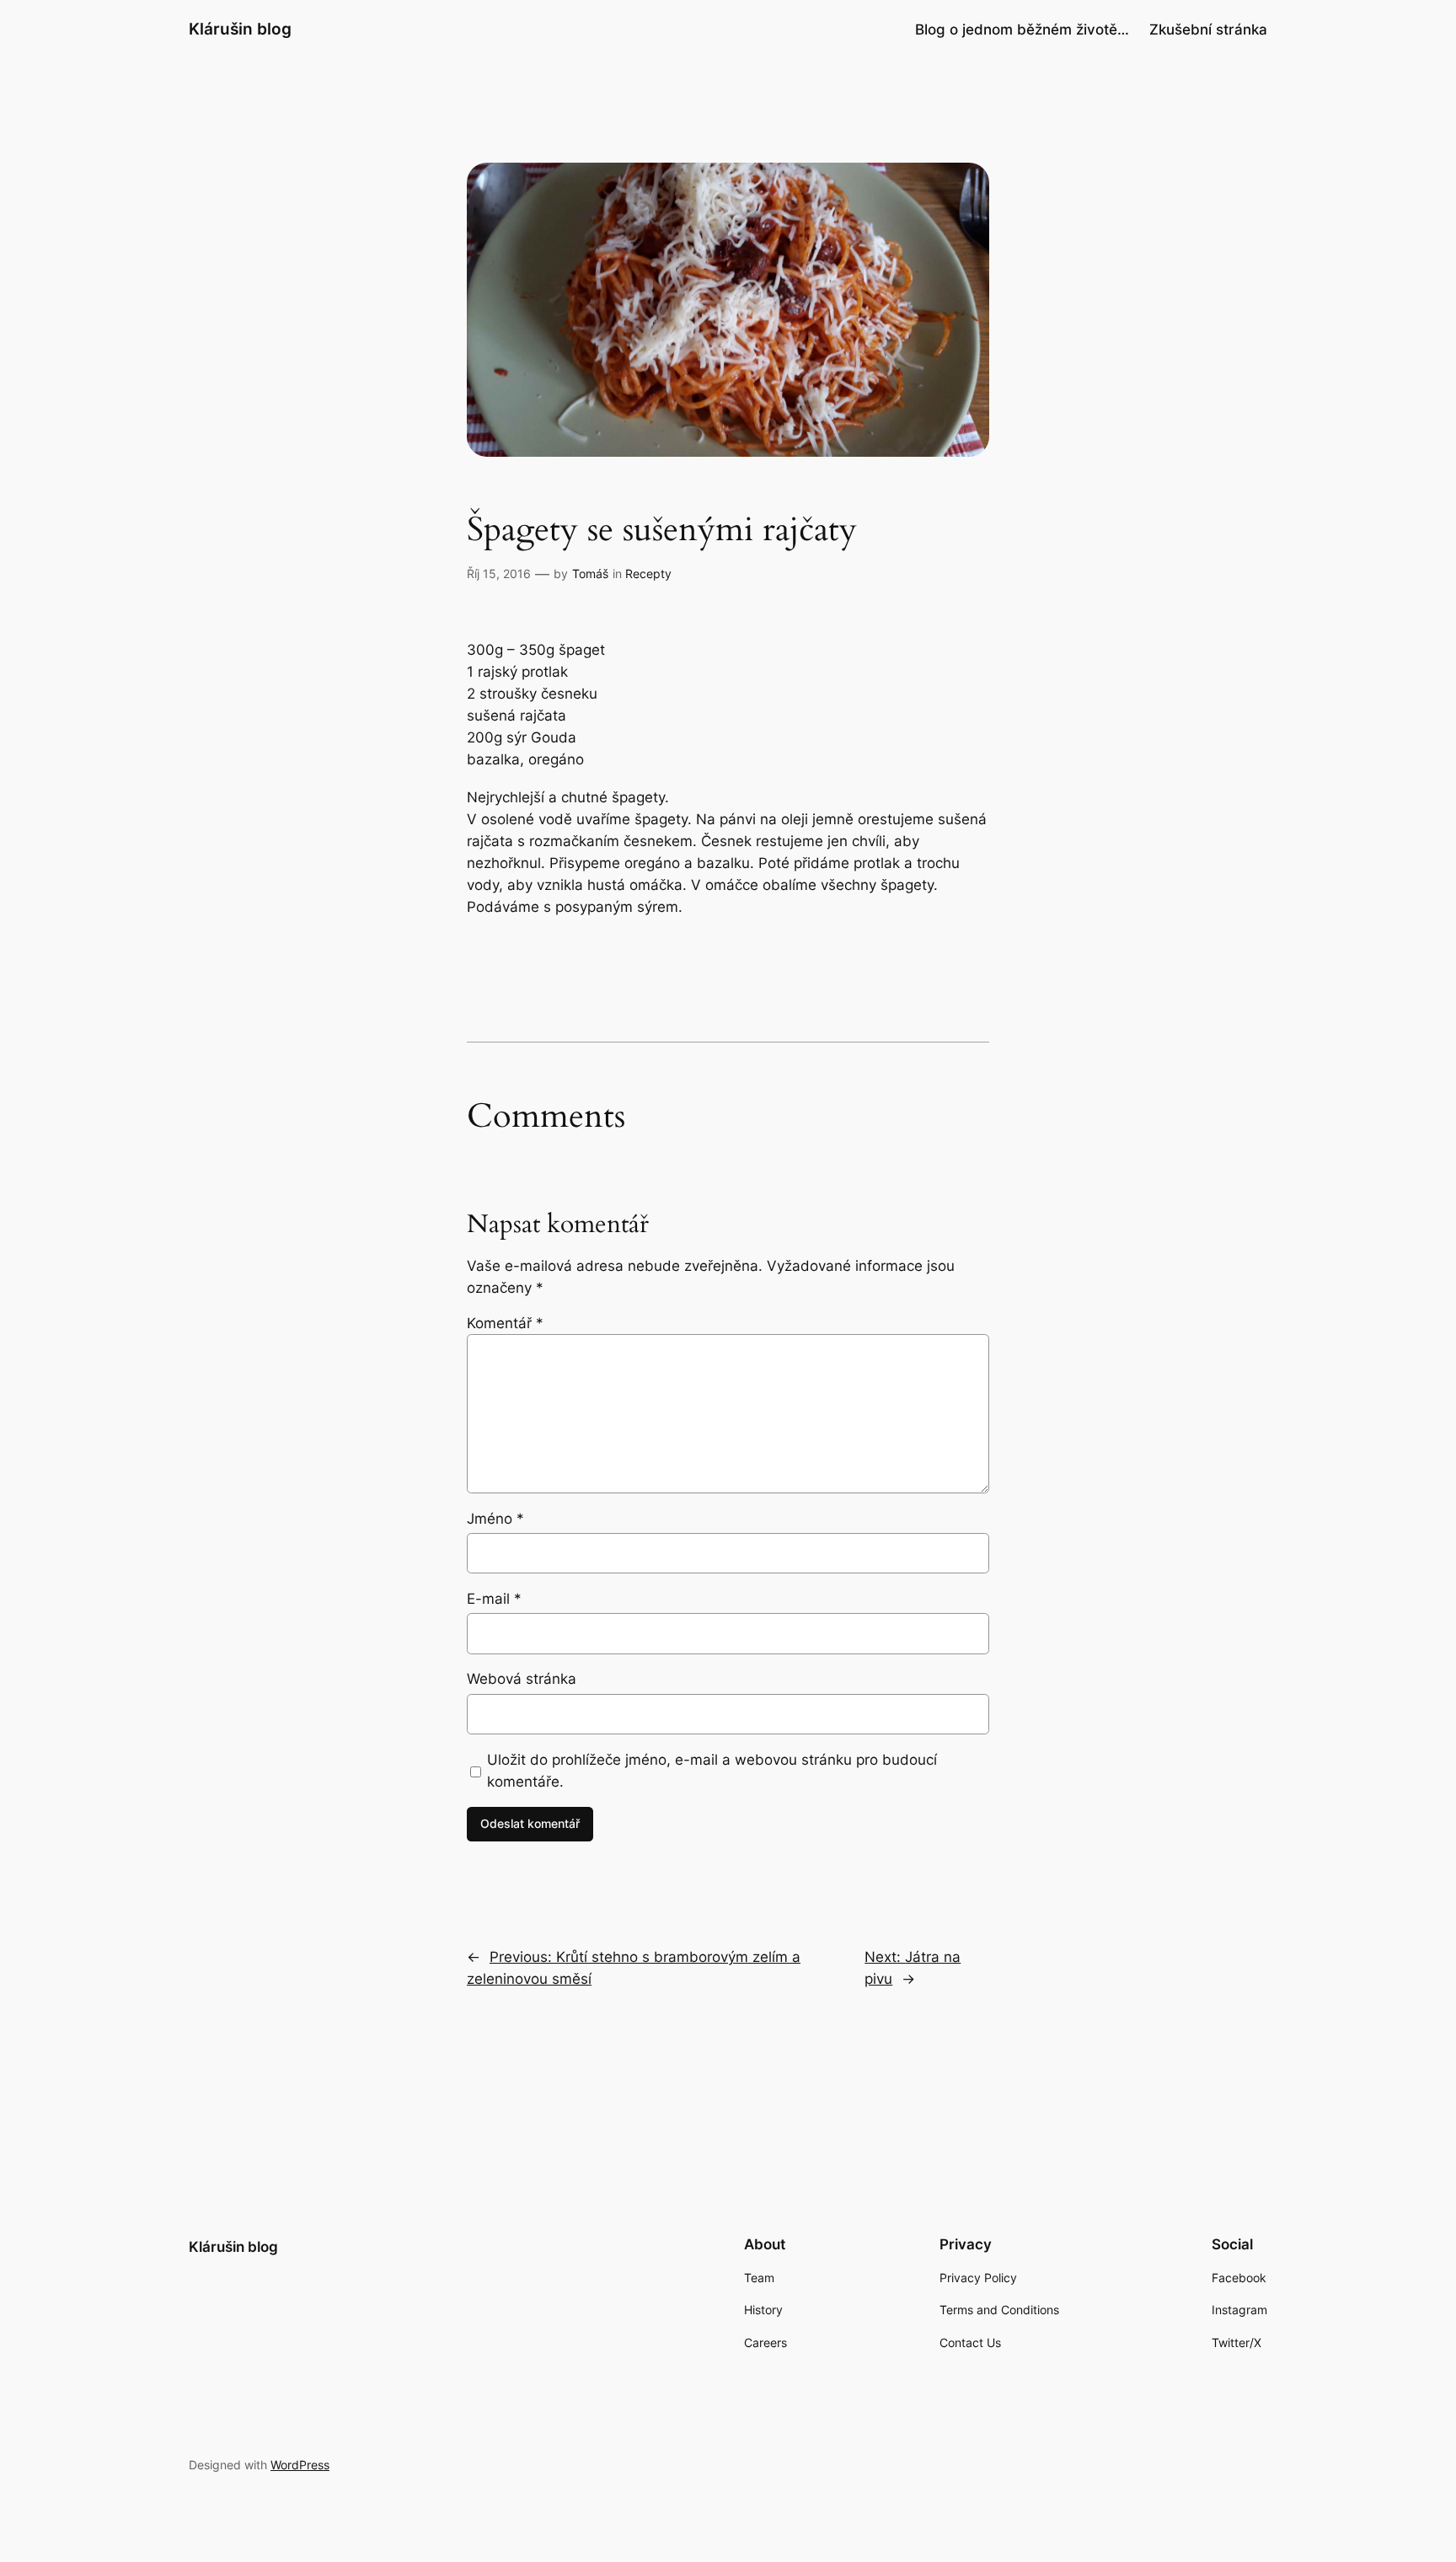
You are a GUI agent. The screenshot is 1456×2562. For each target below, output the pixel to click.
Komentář (505, 1323)
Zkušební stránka (1208, 29)
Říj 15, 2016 (499, 574)
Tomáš (590, 574)
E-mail (494, 1599)
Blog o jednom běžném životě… (1022, 29)
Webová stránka (522, 1679)
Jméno (495, 1519)
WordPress (300, 2465)
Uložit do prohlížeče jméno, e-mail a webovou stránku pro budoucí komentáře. (712, 1771)
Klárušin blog (240, 29)
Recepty (648, 574)
